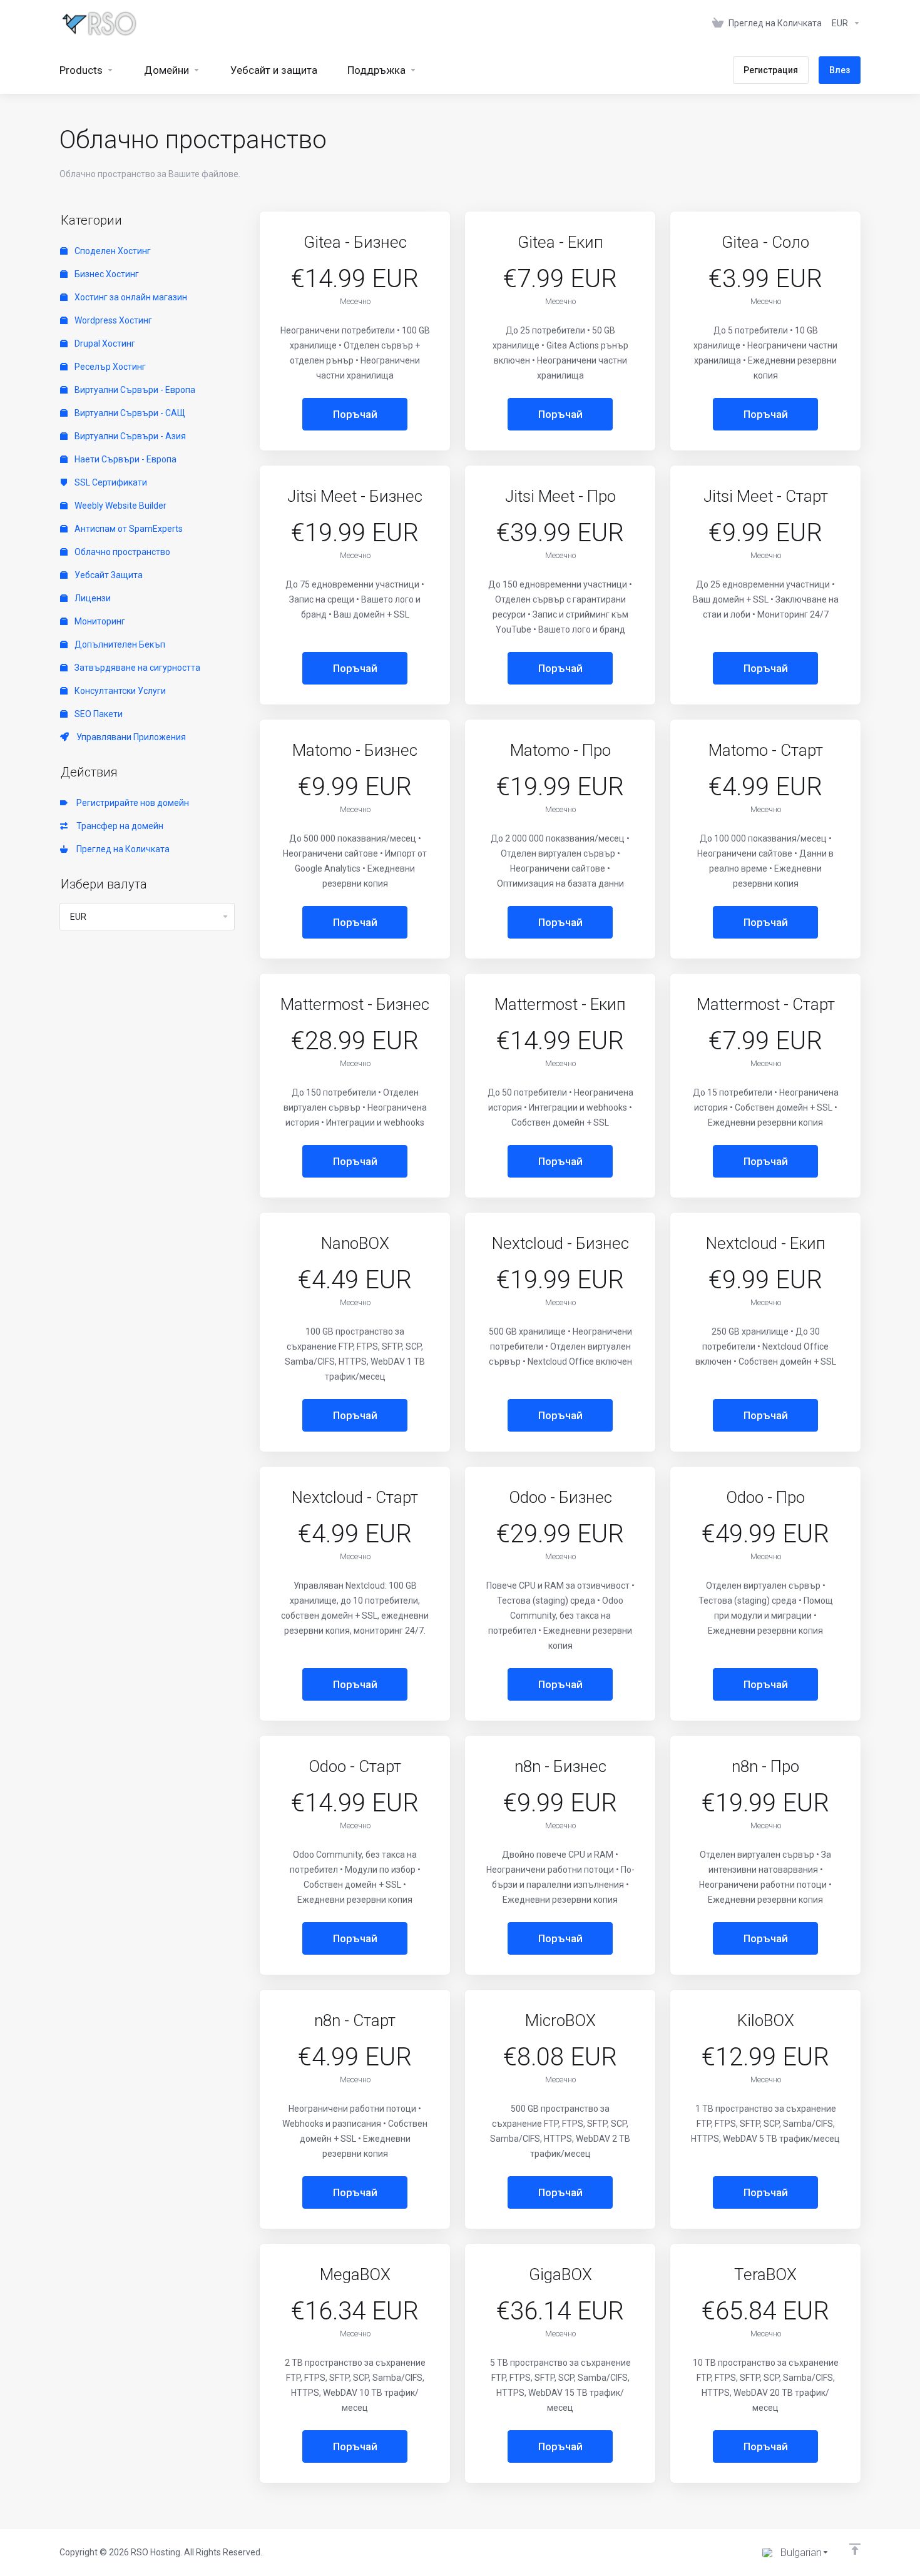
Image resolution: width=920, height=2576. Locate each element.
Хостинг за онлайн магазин (130, 297)
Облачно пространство (121, 552)
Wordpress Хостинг (112, 320)
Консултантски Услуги (119, 691)
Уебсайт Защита (108, 575)
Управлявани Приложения (129, 737)
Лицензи (92, 598)
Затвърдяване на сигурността (136, 668)
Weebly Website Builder (120, 506)
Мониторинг (99, 621)
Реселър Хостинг (109, 367)
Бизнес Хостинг (106, 274)
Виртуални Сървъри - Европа (134, 390)
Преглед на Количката (121, 849)
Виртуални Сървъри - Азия (129, 436)
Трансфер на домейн (118, 826)
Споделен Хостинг (112, 251)
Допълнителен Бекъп (119, 644)
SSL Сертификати (110, 482)
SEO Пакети (98, 714)
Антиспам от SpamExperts (128, 529)
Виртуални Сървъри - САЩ (129, 413)
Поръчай (355, 414)
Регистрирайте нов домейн (131, 803)
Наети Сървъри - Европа (125, 459)
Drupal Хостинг (104, 344)
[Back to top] (855, 2549)
